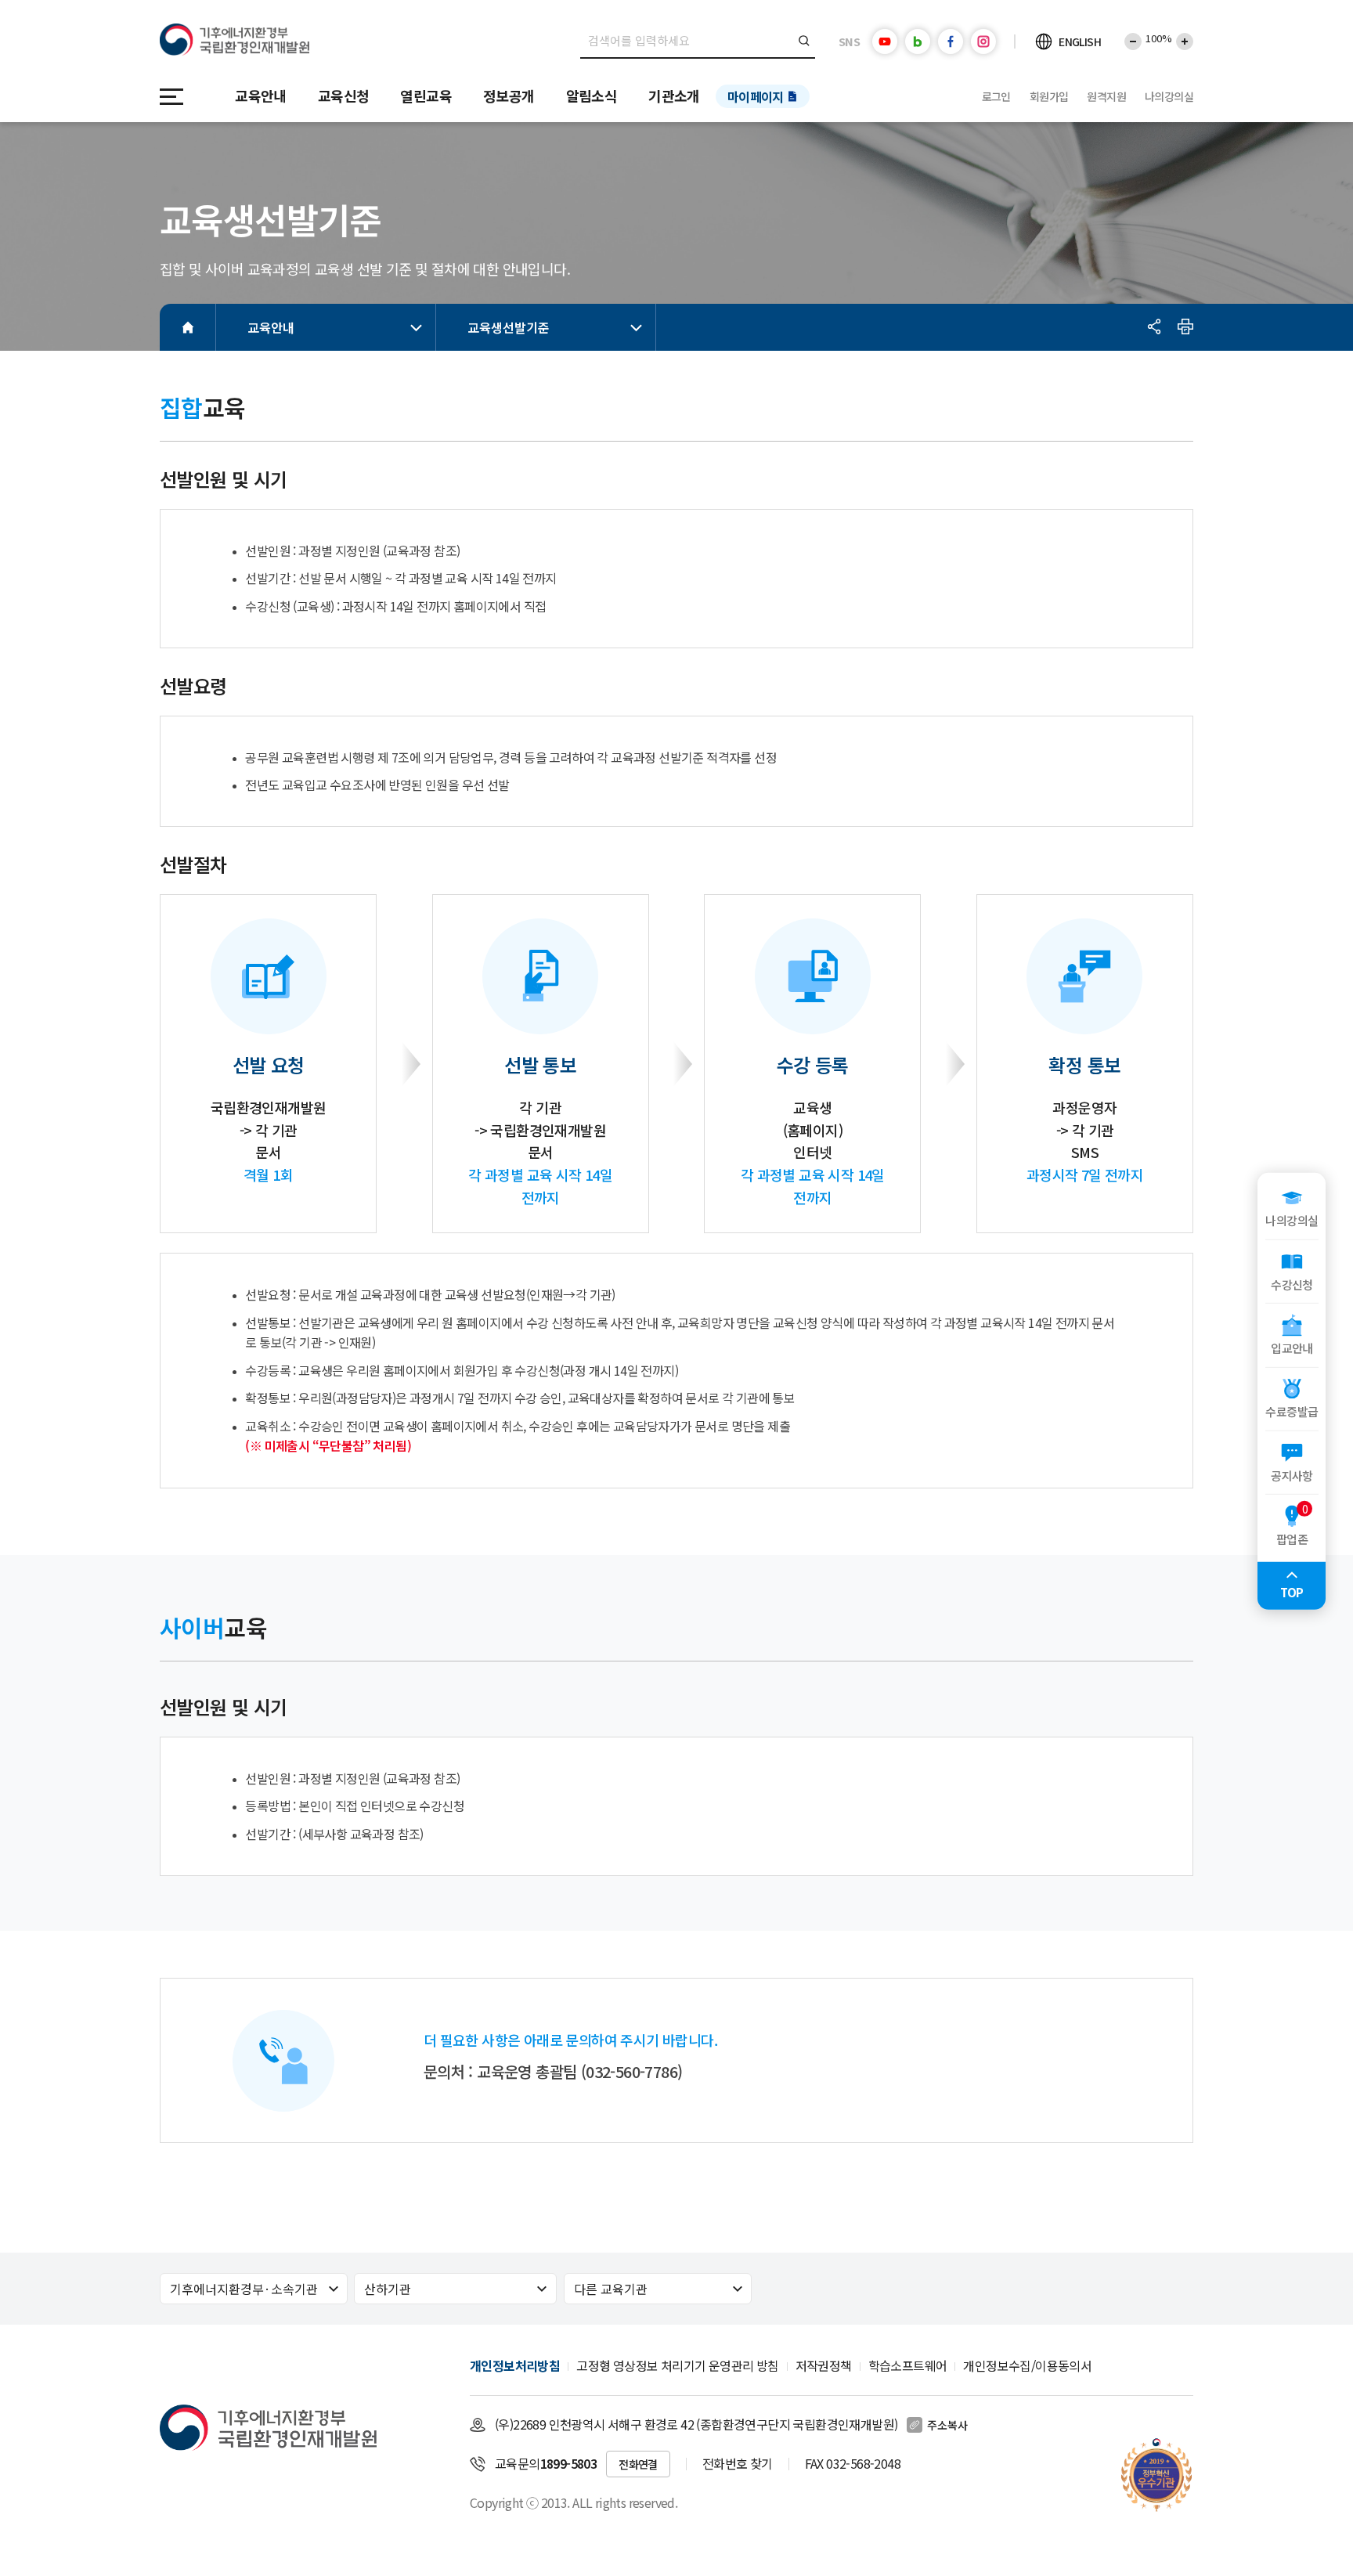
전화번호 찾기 (738, 2463)
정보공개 (509, 96)
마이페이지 (756, 96)
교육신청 (344, 96)
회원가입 (1049, 96)
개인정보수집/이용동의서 (1027, 2365)
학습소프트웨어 (908, 2365)
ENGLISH (1080, 41)
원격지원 (1106, 96)
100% (1159, 38)
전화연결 (638, 2464)
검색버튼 (805, 41)
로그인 (996, 96)
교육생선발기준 (509, 327)
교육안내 (261, 96)
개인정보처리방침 (515, 2365)
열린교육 (426, 96)
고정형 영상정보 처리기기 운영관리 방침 (677, 2365)
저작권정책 (824, 2365)
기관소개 (674, 96)
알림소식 (592, 96)
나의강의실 (1169, 96)
